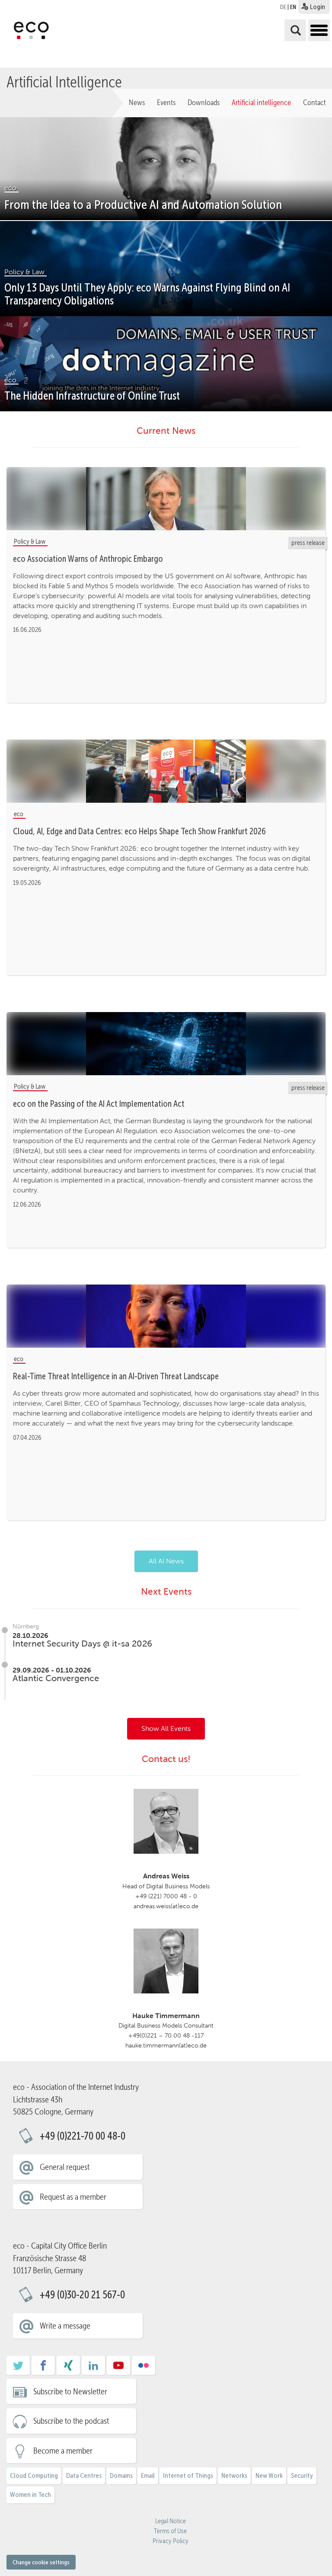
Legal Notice (171, 2521)
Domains (121, 2475)
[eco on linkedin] (93, 2368)
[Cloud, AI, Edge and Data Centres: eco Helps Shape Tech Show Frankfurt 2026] (166, 772)
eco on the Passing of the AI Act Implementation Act (99, 1104)
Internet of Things (188, 2475)
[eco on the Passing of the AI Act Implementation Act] (166, 1044)
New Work (269, 2475)
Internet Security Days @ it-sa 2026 (82, 1644)
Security (302, 2475)
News (137, 103)
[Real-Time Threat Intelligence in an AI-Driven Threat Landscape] (166, 1317)
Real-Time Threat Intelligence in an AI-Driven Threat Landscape (116, 1376)
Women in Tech (30, 2494)
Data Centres (84, 2475)
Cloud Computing (34, 2475)
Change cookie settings (41, 2562)
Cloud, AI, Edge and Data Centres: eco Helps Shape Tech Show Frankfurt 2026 (139, 831)
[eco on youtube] (118, 2368)
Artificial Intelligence (64, 81)
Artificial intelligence (261, 103)
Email (148, 2475)
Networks (234, 2475)
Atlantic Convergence (56, 1678)
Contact (314, 103)
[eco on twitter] (18, 2368)
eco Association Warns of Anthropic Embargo (88, 559)
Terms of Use (170, 2531)
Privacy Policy (171, 2541)
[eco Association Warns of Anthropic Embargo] (166, 499)
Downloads (204, 103)
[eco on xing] (68, 2368)
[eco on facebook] (43, 2368)
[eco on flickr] (144, 2368)
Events (166, 103)
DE (283, 7)
